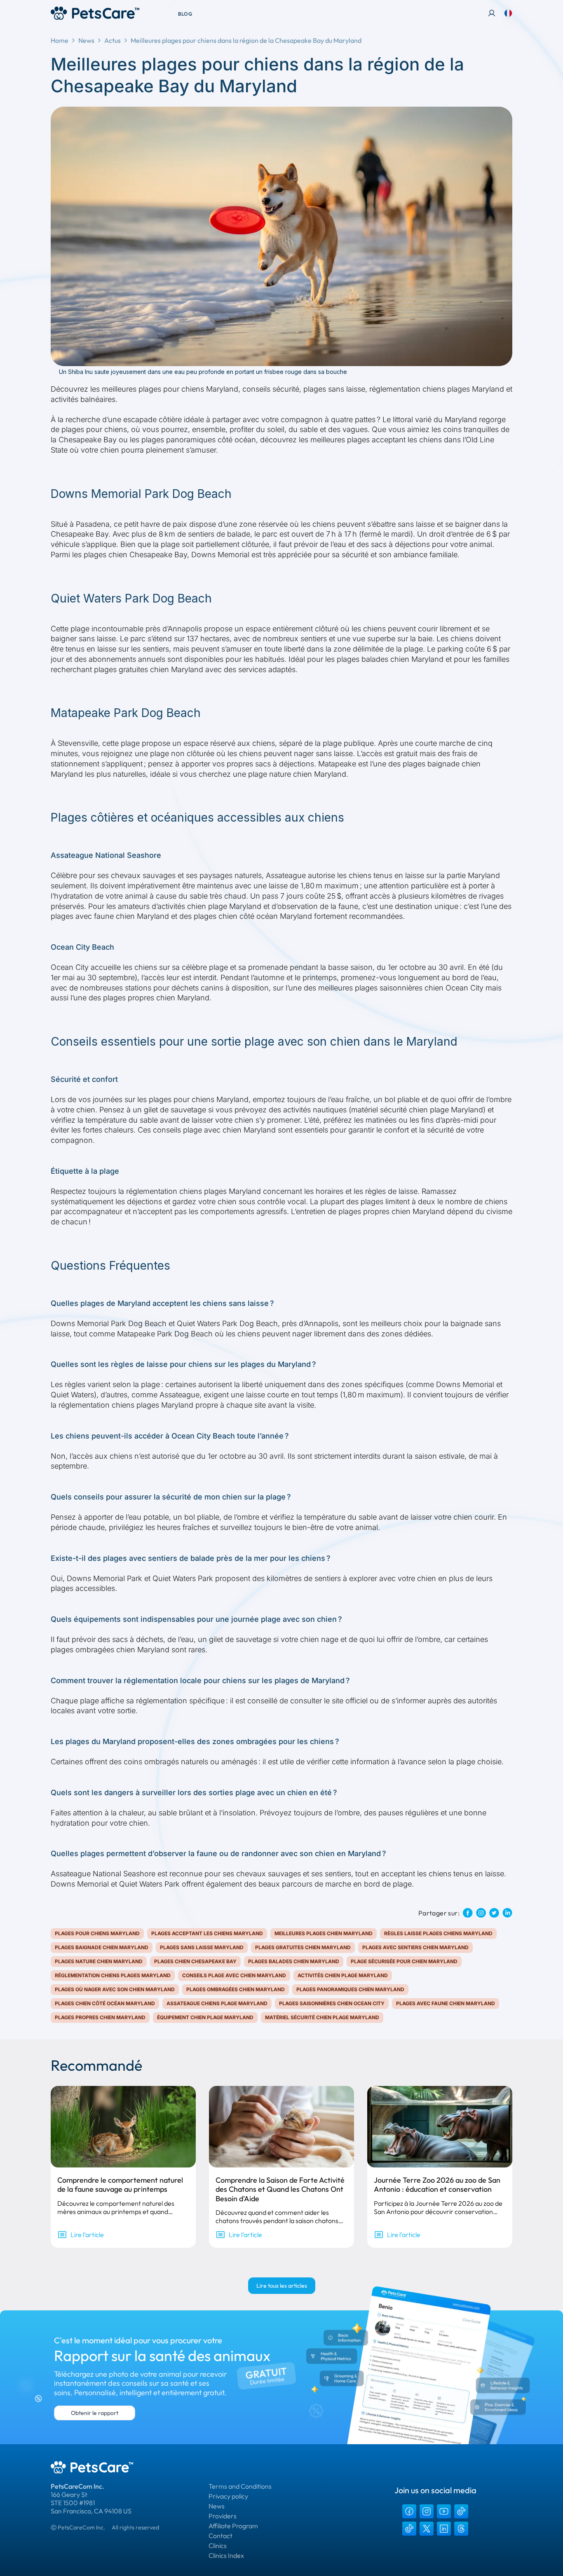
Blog (185, 14)
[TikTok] (461, 2511)
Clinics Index (226, 2555)
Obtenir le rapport (95, 2413)
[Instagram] (427, 2511)
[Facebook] (409, 2511)
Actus (113, 40)
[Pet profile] (492, 13)
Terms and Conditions (240, 2486)
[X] (427, 2529)
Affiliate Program (233, 2526)
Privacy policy (228, 2496)
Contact (221, 2536)
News (86, 40)
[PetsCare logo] (95, 13)
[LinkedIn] (444, 2529)
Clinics (218, 2546)
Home (60, 40)
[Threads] (461, 2529)
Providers (223, 2516)
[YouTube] (444, 2511)
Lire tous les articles (282, 2286)
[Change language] (508, 13)
